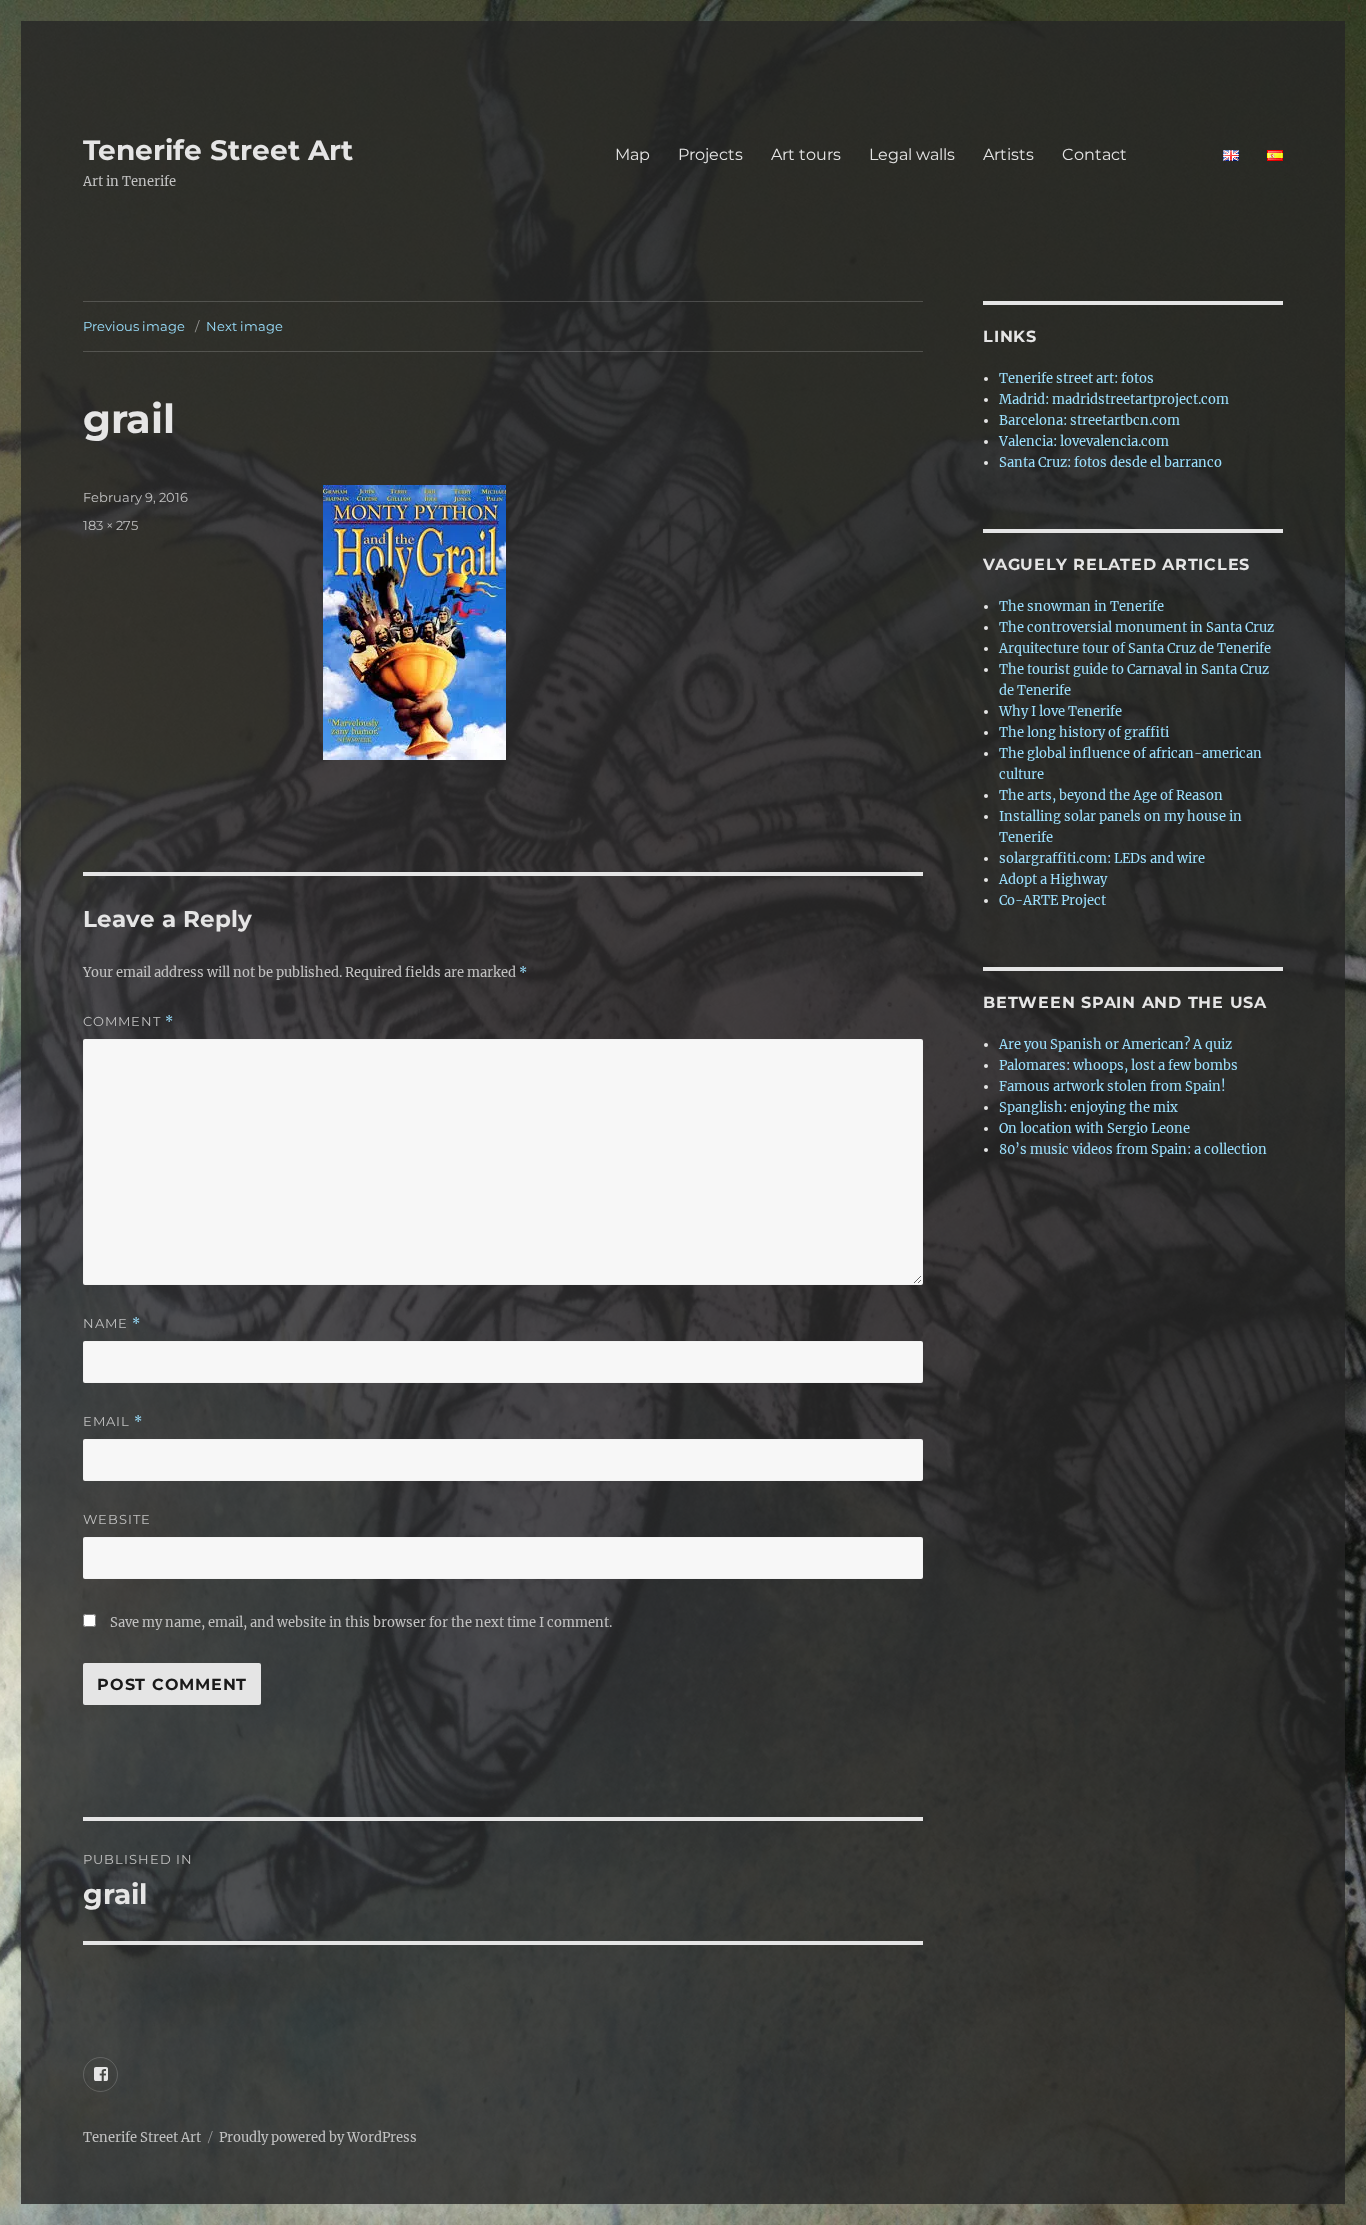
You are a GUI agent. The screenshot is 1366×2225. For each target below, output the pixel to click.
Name (112, 1323)
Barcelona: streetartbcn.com (1089, 420)
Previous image (134, 326)
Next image (244, 326)
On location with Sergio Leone (1094, 1128)
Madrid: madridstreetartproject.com (1114, 399)
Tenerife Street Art (218, 150)
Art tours (806, 154)
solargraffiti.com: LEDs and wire (1102, 858)
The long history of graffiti (1084, 732)
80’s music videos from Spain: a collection (1133, 1149)
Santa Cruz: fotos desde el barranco (1110, 462)
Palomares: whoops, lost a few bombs (1118, 1065)
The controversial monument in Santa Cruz (1136, 627)
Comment (128, 1021)
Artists (1008, 154)
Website (117, 1519)
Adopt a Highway (1053, 879)
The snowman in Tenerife (1081, 606)
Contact (1128, 154)
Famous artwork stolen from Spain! (1112, 1086)
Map (632, 154)
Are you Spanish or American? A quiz (1115, 1044)
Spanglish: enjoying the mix (1088, 1107)
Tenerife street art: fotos (1076, 378)
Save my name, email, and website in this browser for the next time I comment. (361, 1622)
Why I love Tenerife (1060, 711)
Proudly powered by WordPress (318, 2137)
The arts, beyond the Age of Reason (1111, 795)
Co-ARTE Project (1052, 900)
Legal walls (912, 154)
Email (113, 1421)
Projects (710, 154)
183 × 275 (110, 525)
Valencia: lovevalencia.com (1084, 441)
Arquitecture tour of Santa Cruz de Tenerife (1135, 648)
